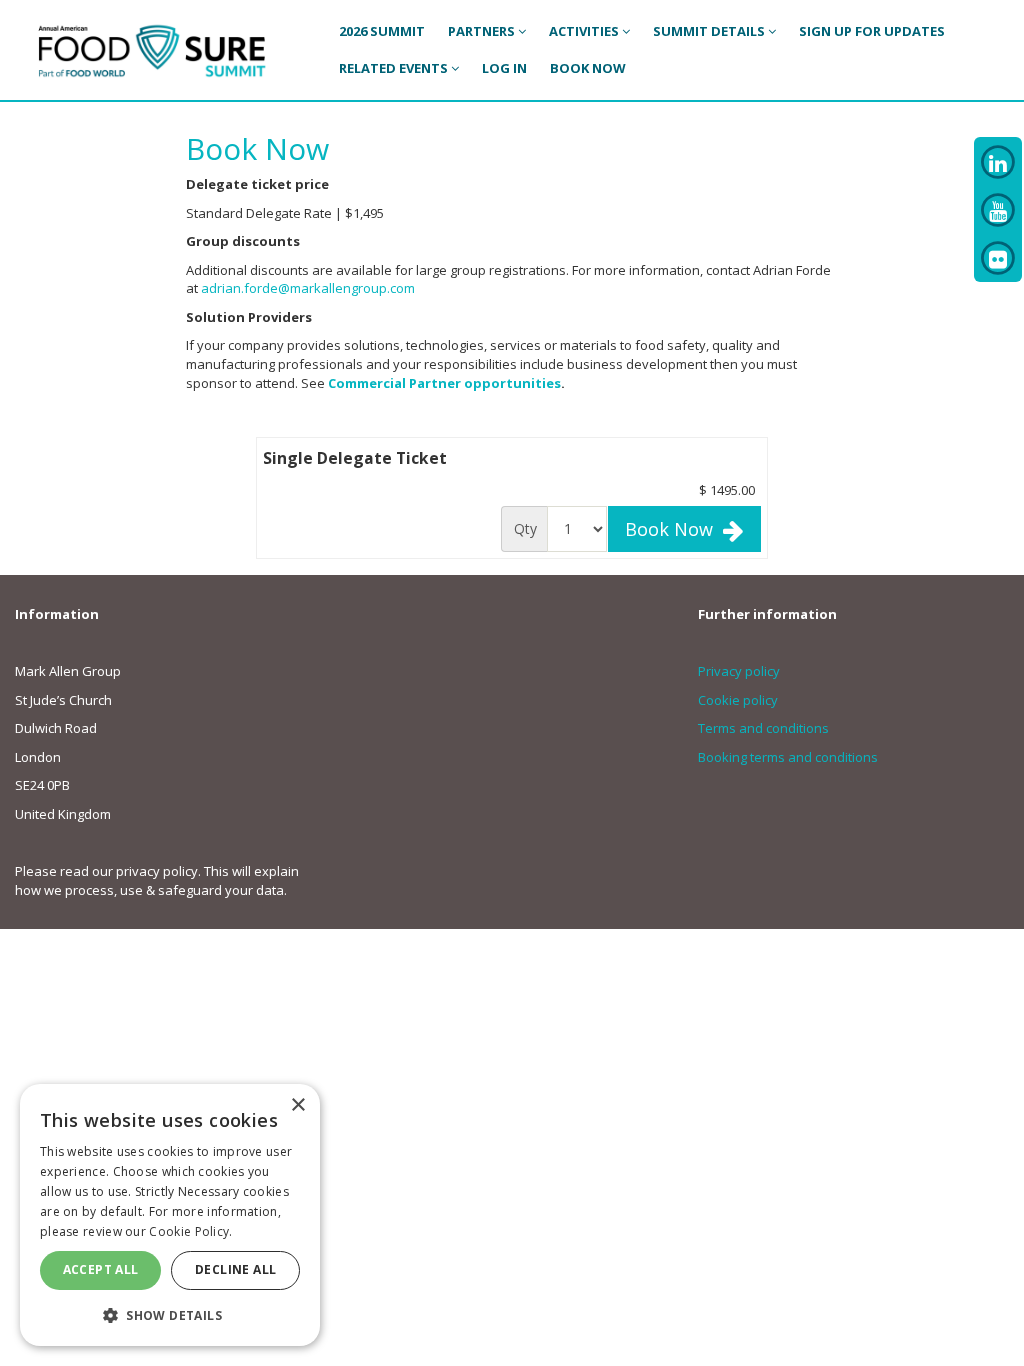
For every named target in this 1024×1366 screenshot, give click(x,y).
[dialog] (170, 1215)
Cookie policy (738, 700)
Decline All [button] (235, 1269)
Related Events (395, 68)
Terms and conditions (763, 728)
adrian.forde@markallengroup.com (308, 288)
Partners (483, 31)
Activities (585, 31)
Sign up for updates (872, 31)
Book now (588, 68)
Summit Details (710, 31)
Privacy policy (739, 671)
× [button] (297, 1105)
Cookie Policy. (190, 1231)
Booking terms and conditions (788, 757)
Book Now (674, 529)
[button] (170, 1314)
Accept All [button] (101, 1269)
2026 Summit (382, 31)
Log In (504, 68)
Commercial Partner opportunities (444, 383)
